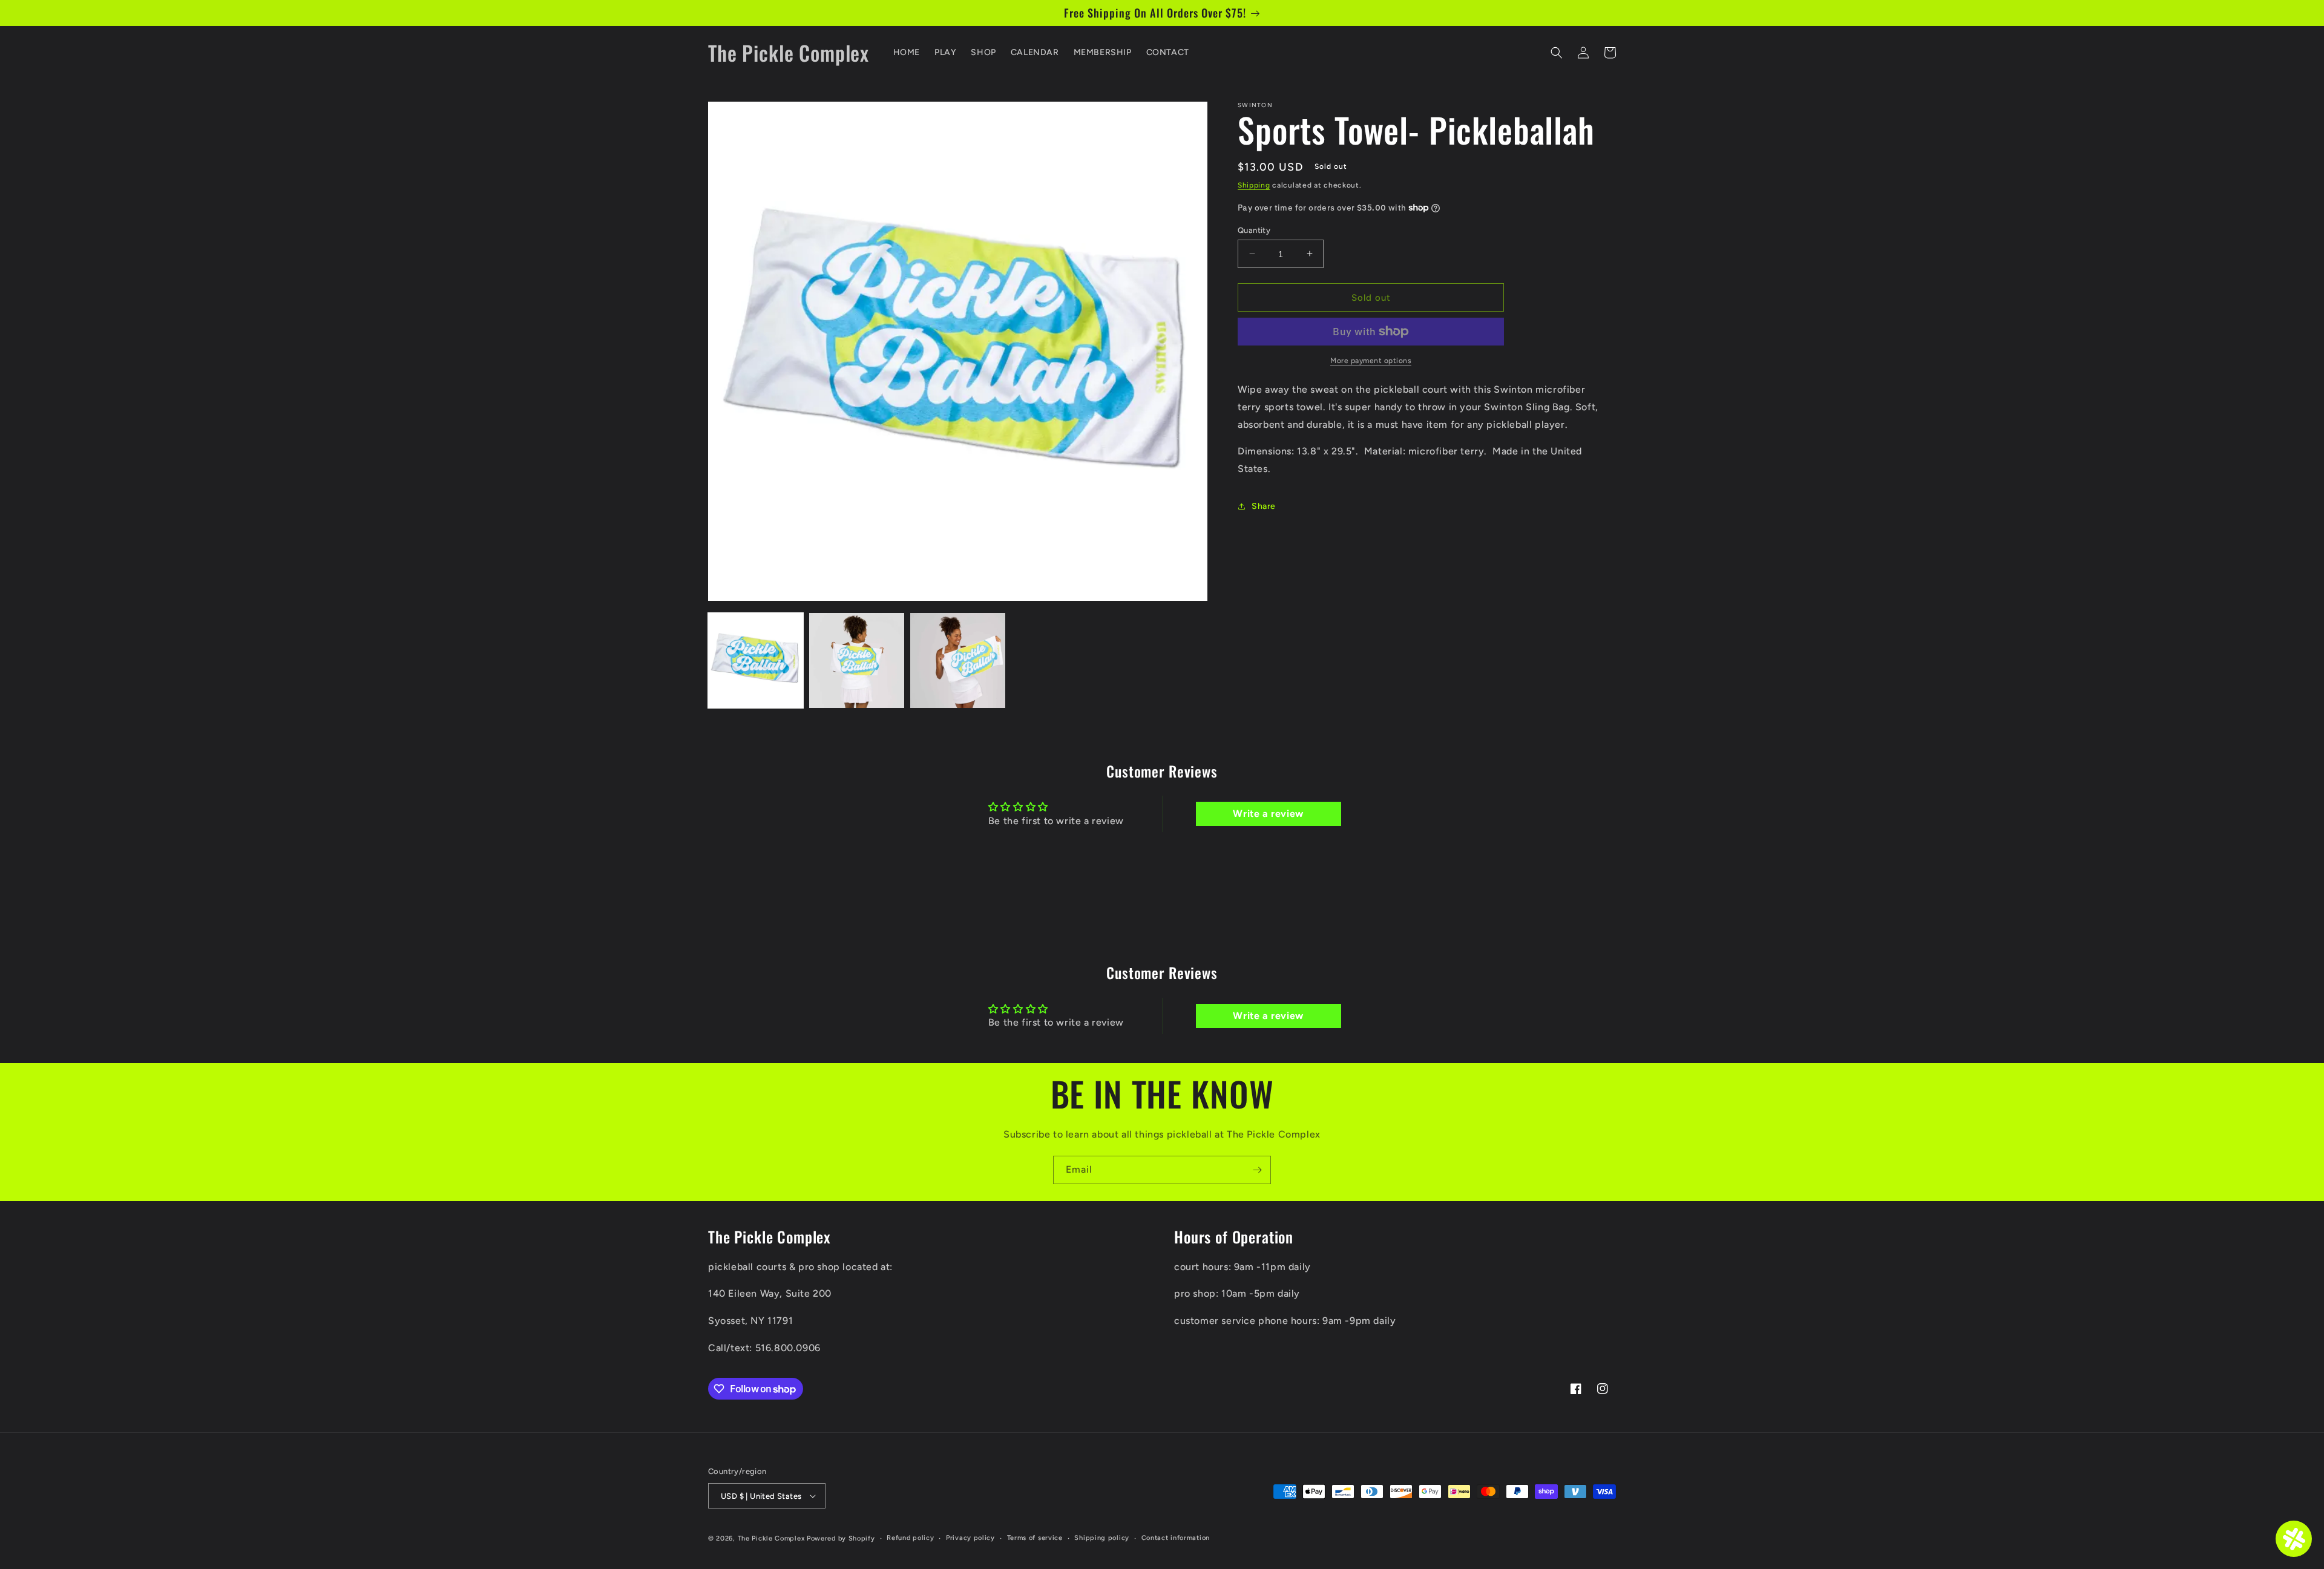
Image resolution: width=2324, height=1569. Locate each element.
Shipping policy (1102, 1538)
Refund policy (910, 1538)
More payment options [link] (1371, 361)
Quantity (1254, 230)
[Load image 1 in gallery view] (756, 660)
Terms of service (1035, 1538)
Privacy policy (970, 1538)
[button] (1557, 53)
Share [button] (1264, 506)
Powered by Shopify (841, 1538)
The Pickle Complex (771, 1538)
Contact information (1176, 1538)
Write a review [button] (1268, 814)
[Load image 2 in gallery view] (857, 660)
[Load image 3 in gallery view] (958, 660)
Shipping (1254, 185)
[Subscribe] (1257, 1170)
